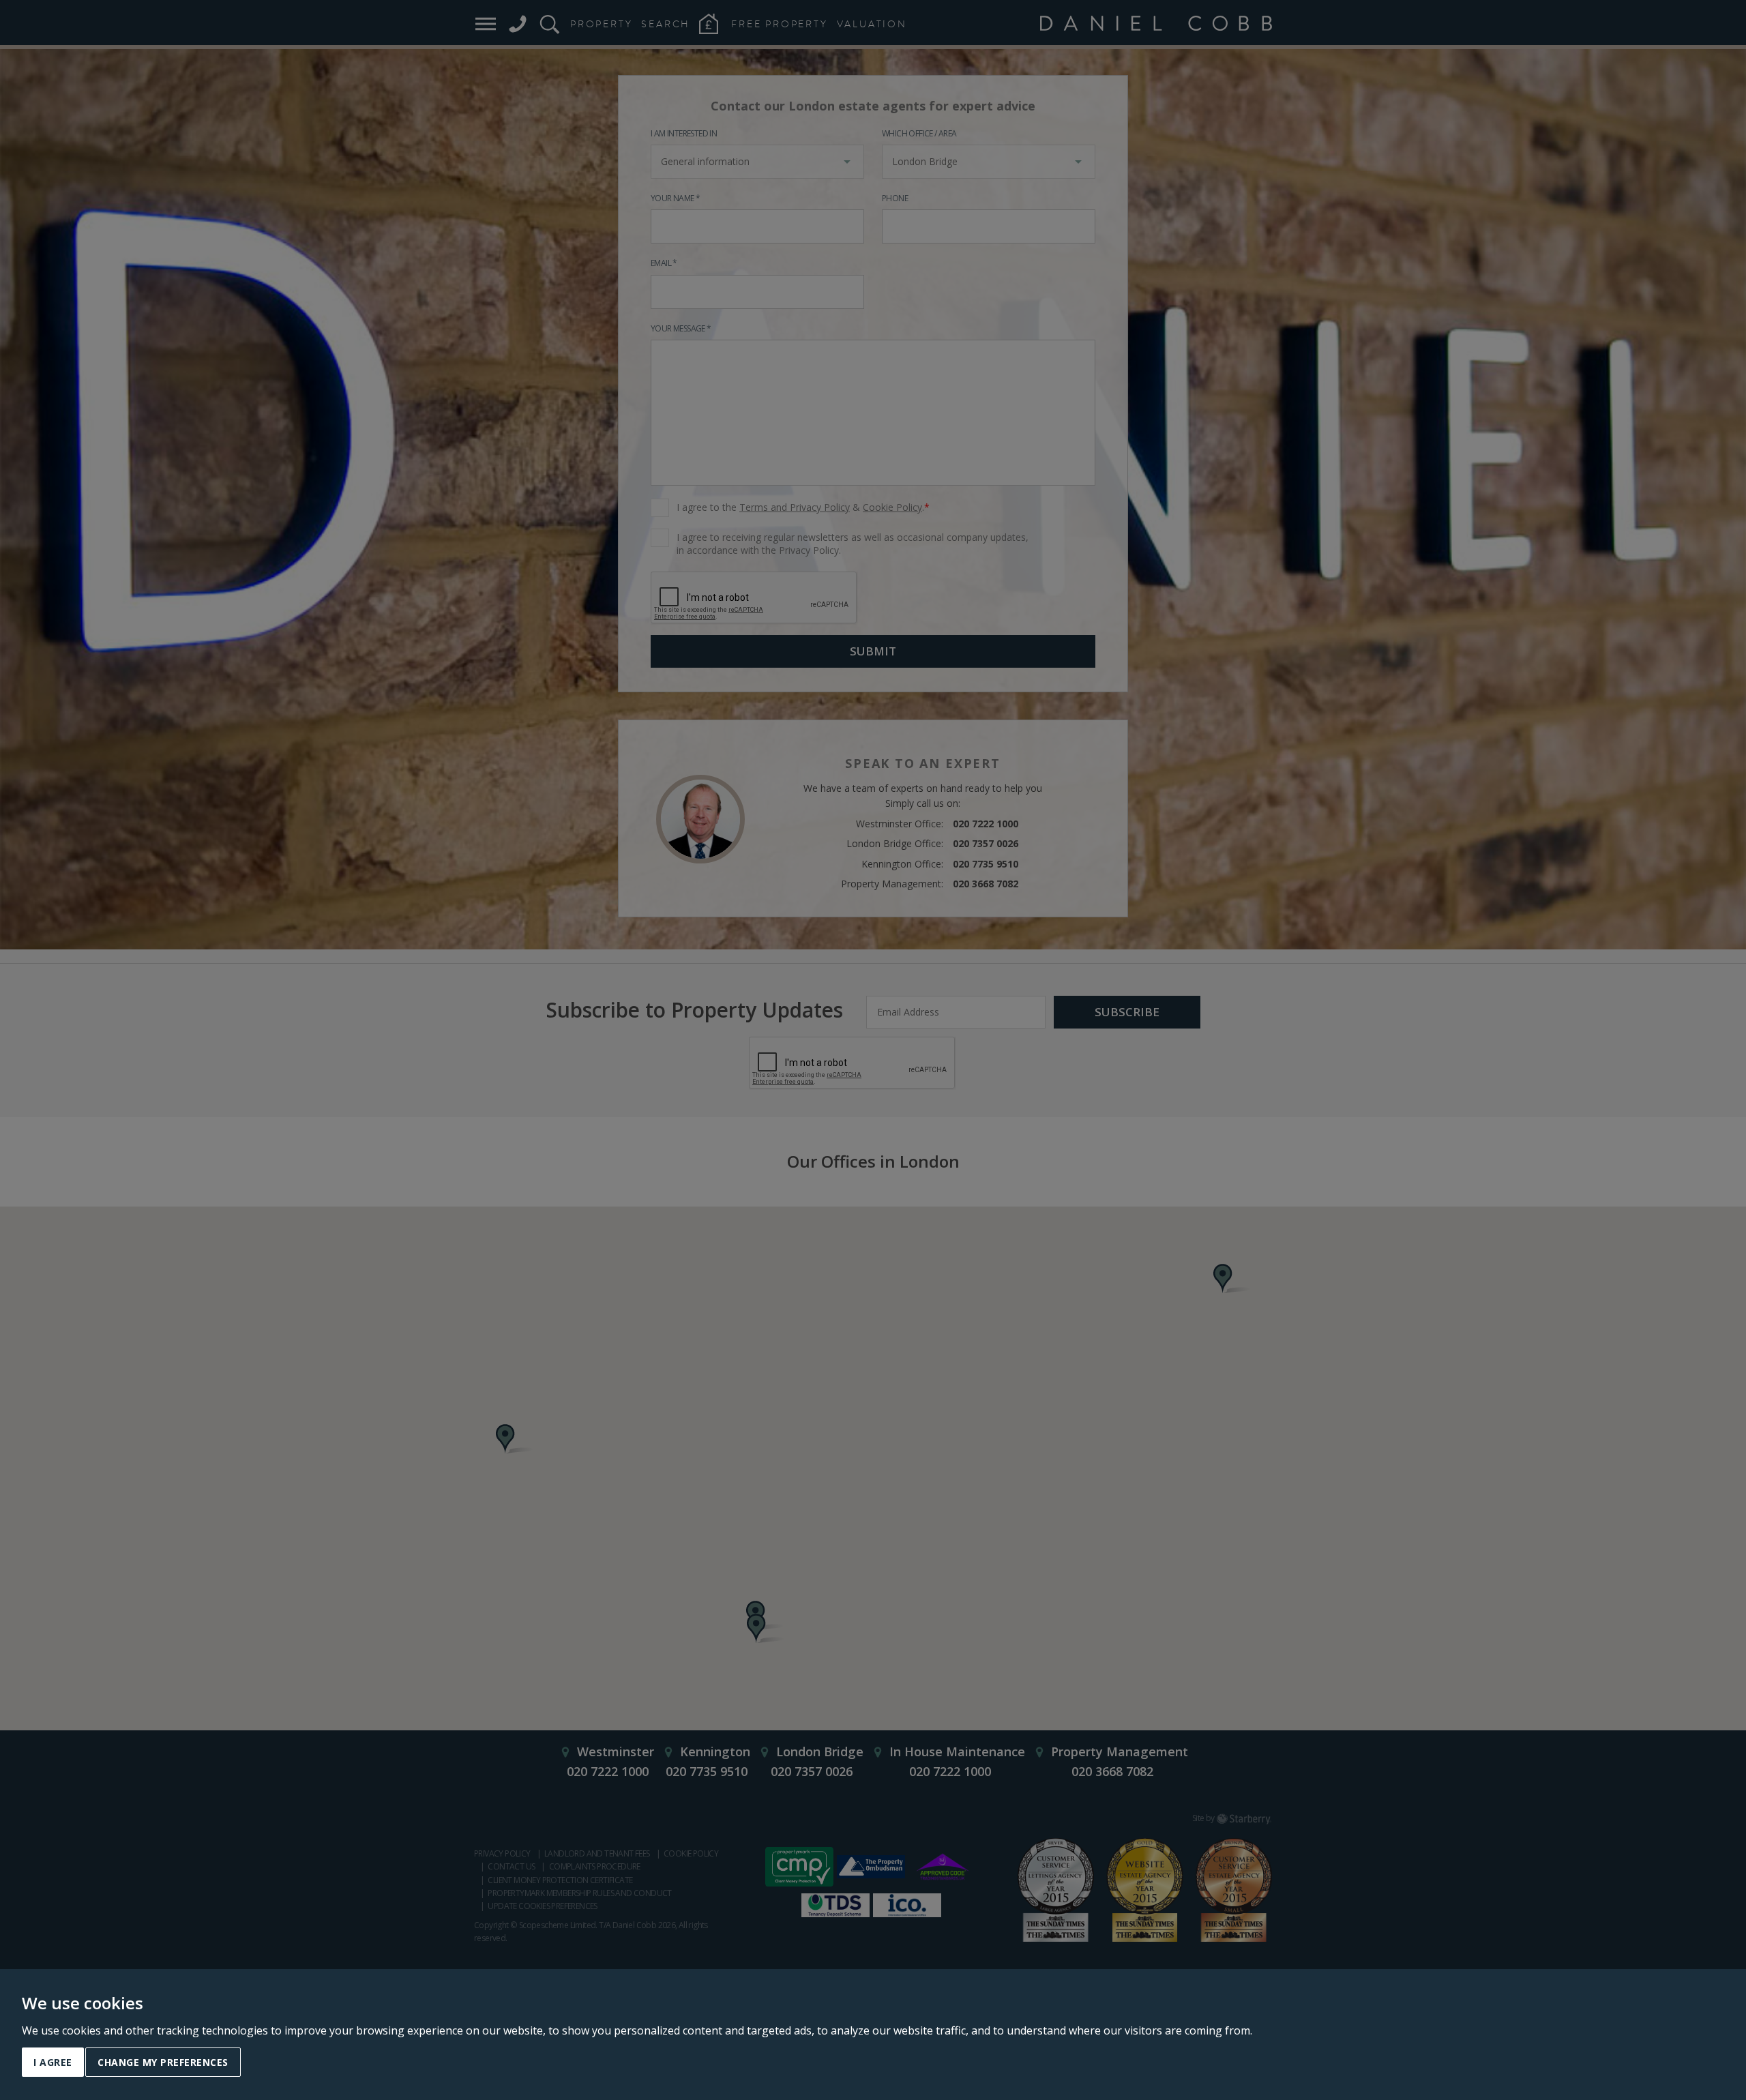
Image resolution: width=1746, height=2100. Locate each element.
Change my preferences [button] (163, 2062)
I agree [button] (53, 2062)
